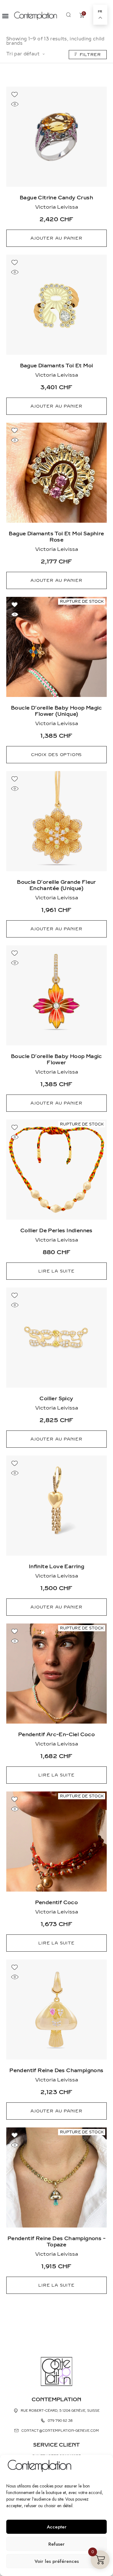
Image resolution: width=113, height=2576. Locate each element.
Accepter (57, 2527)
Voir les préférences (57, 2561)
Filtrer (90, 55)
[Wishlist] (15, 94)
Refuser (56, 2544)
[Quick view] (15, 104)
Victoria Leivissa (57, 207)
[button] (5, 16)
